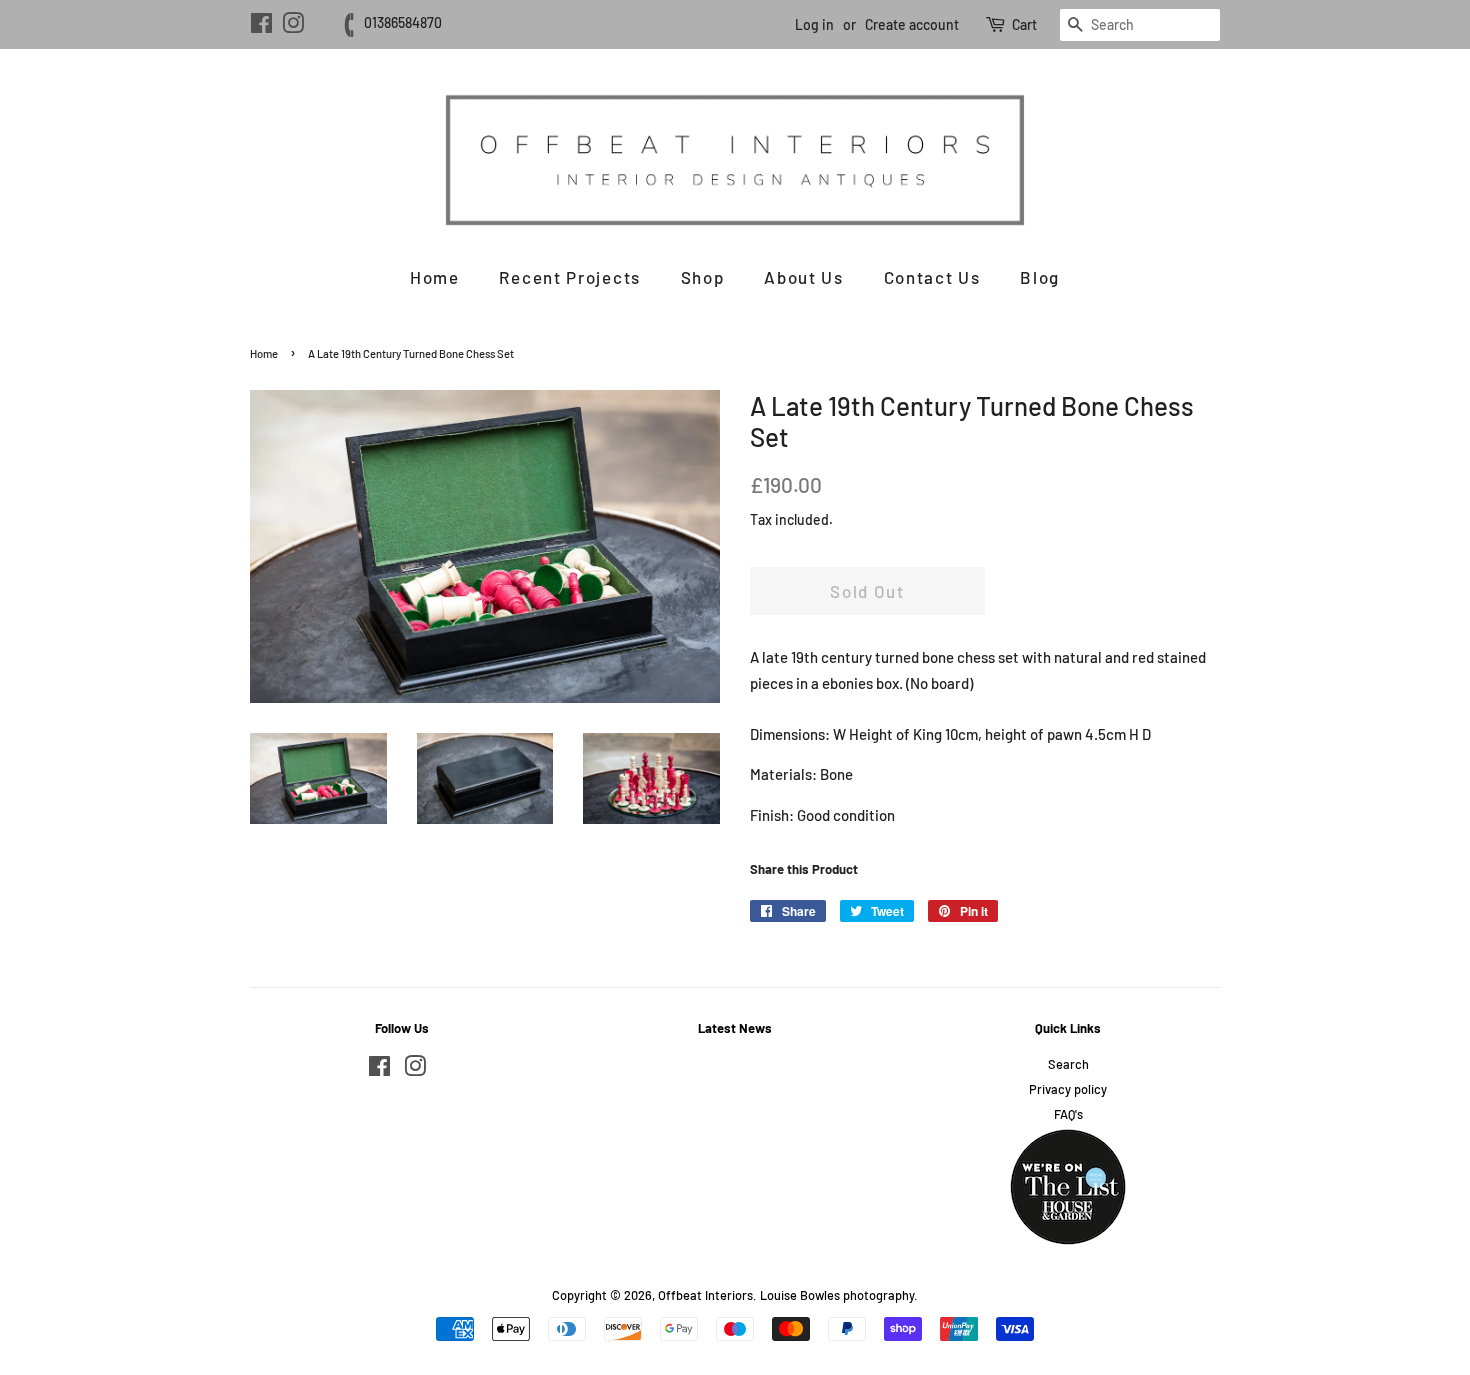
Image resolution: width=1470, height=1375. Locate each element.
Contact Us (932, 277)
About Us (804, 277)
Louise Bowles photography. (839, 1295)
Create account (912, 24)
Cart (1024, 24)
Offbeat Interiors (705, 1295)
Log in (814, 24)
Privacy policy (1068, 1089)
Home (435, 277)
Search (1068, 1064)
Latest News (735, 1028)
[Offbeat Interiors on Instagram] (293, 26)
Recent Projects (570, 277)
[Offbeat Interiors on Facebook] (261, 26)
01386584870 (403, 22)
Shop (703, 277)
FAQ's (1068, 1114)
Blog (1040, 277)
